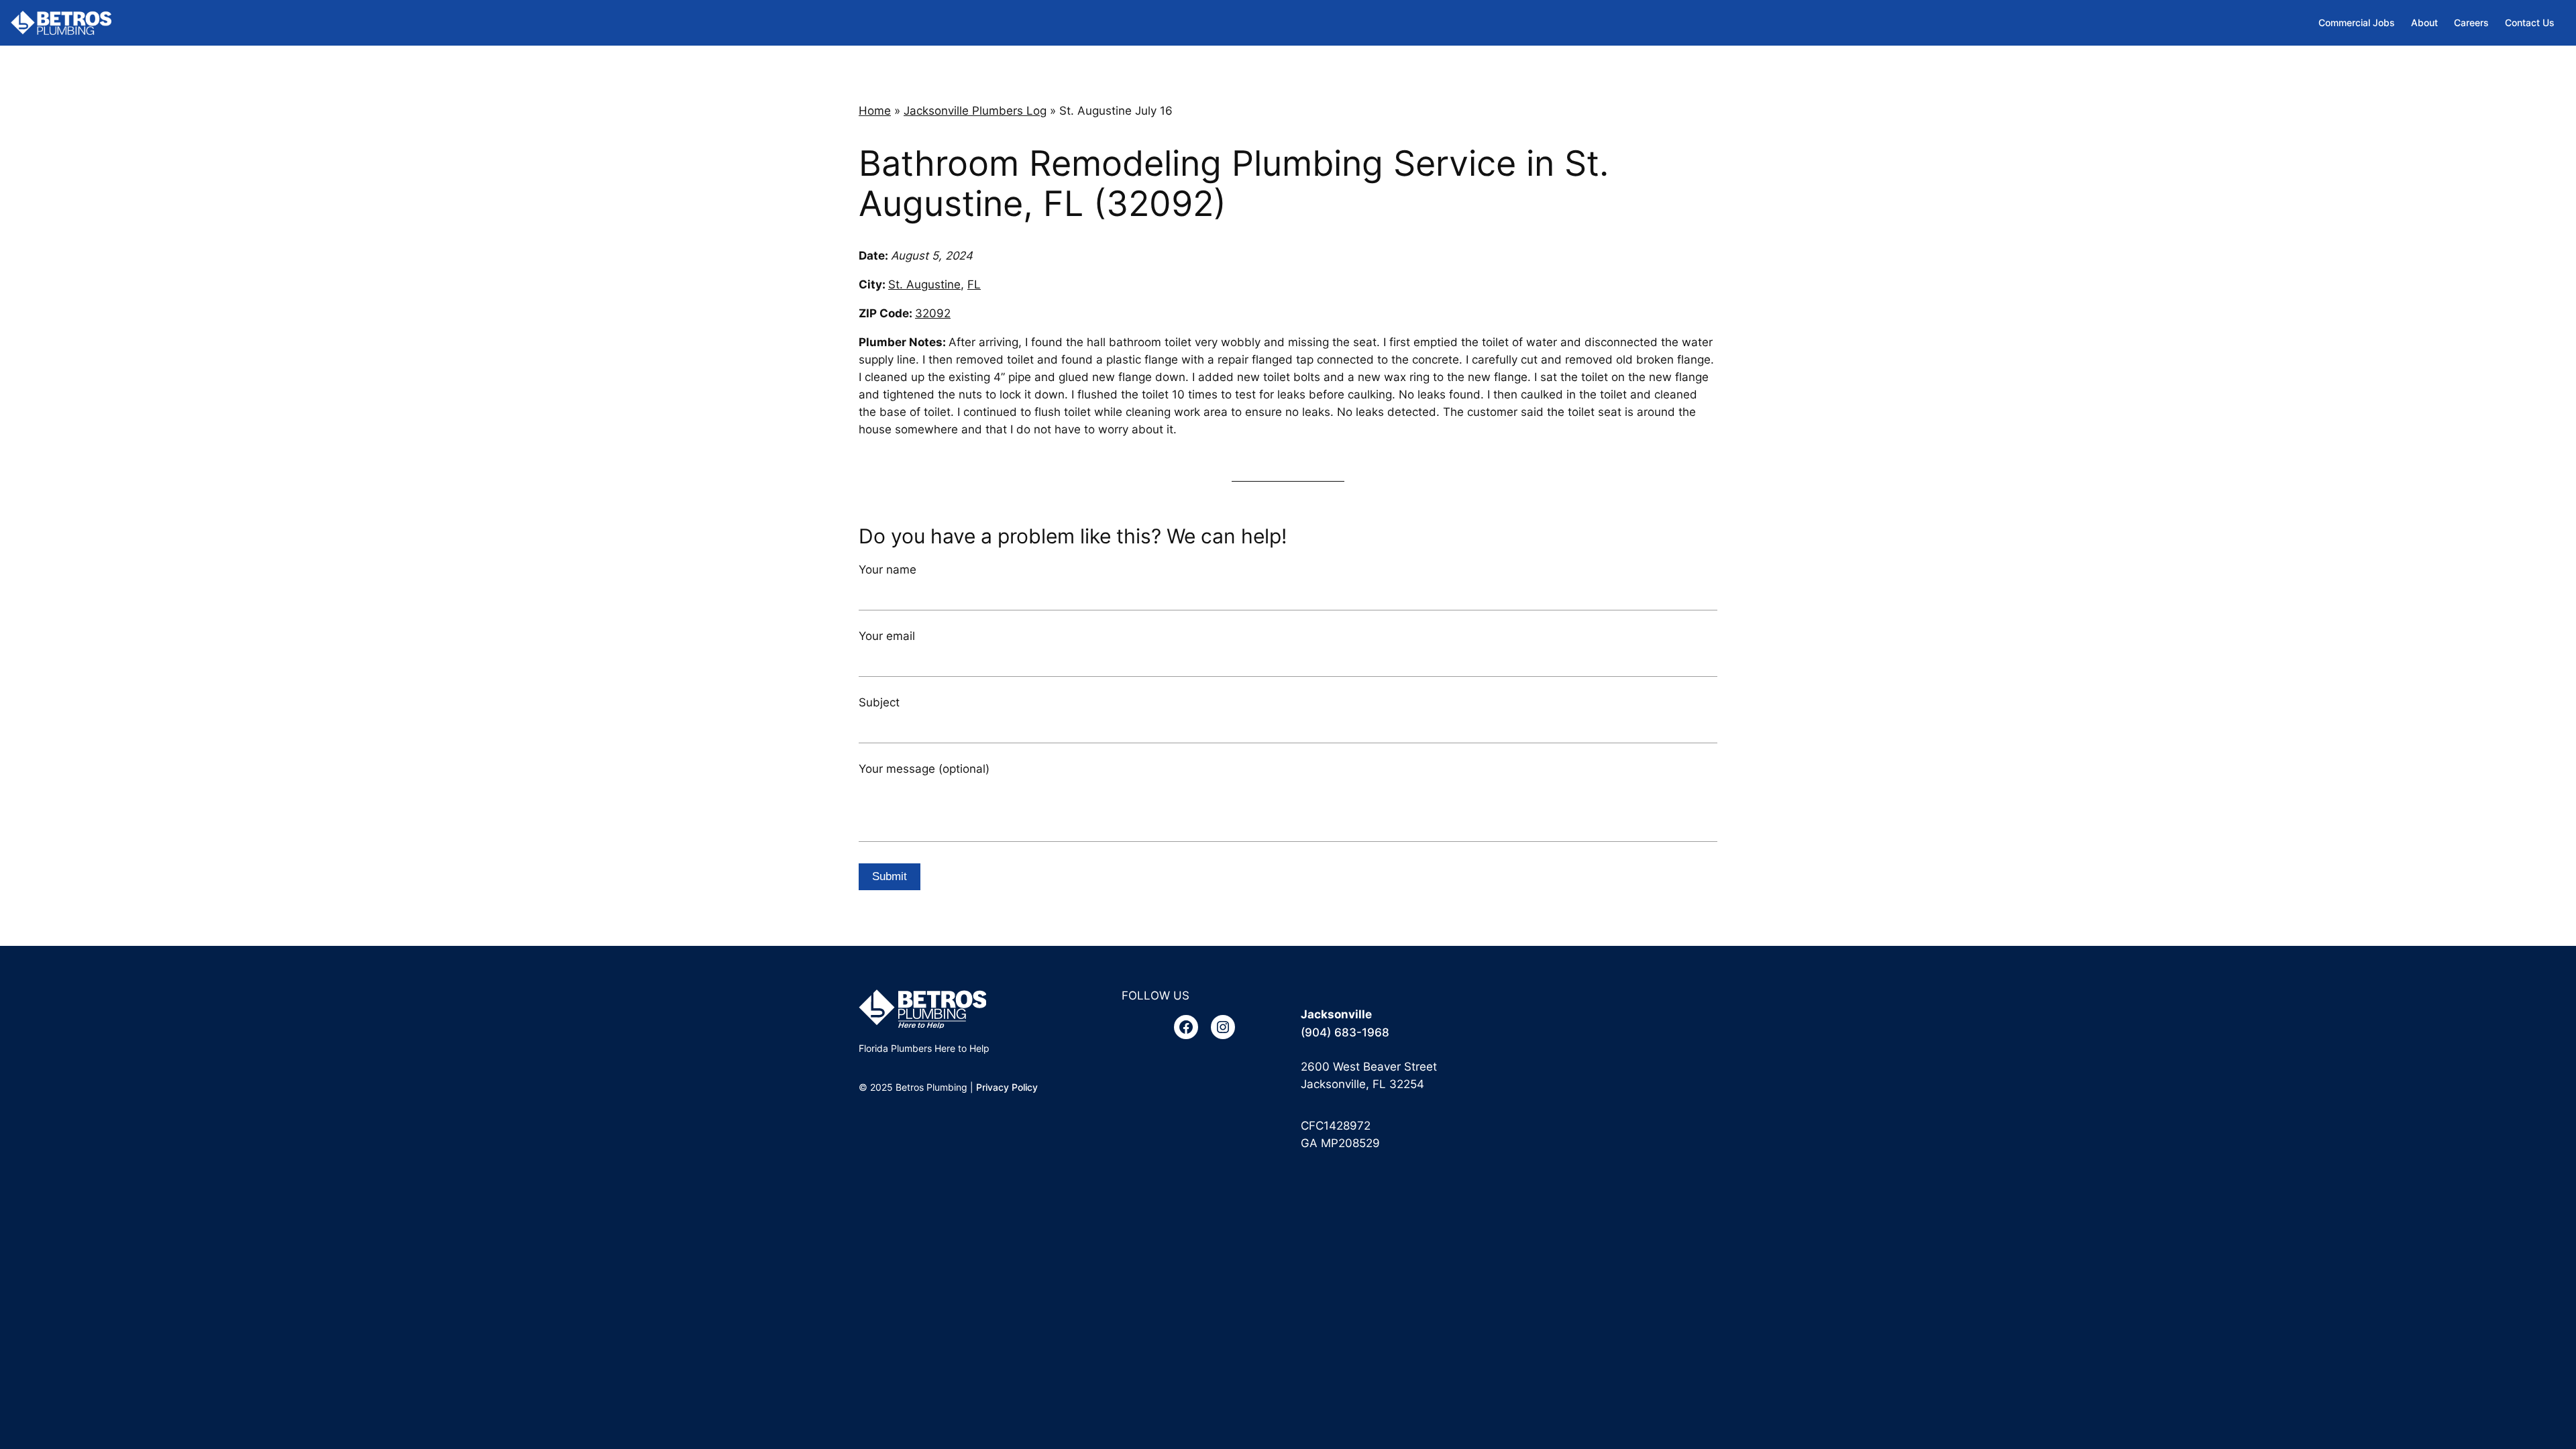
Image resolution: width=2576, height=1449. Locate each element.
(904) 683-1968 (1345, 1032)
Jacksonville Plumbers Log (975, 111)
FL (974, 284)
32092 (933, 313)
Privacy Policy (1007, 1087)
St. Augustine (924, 284)
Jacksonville (1336, 1014)
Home (875, 111)
